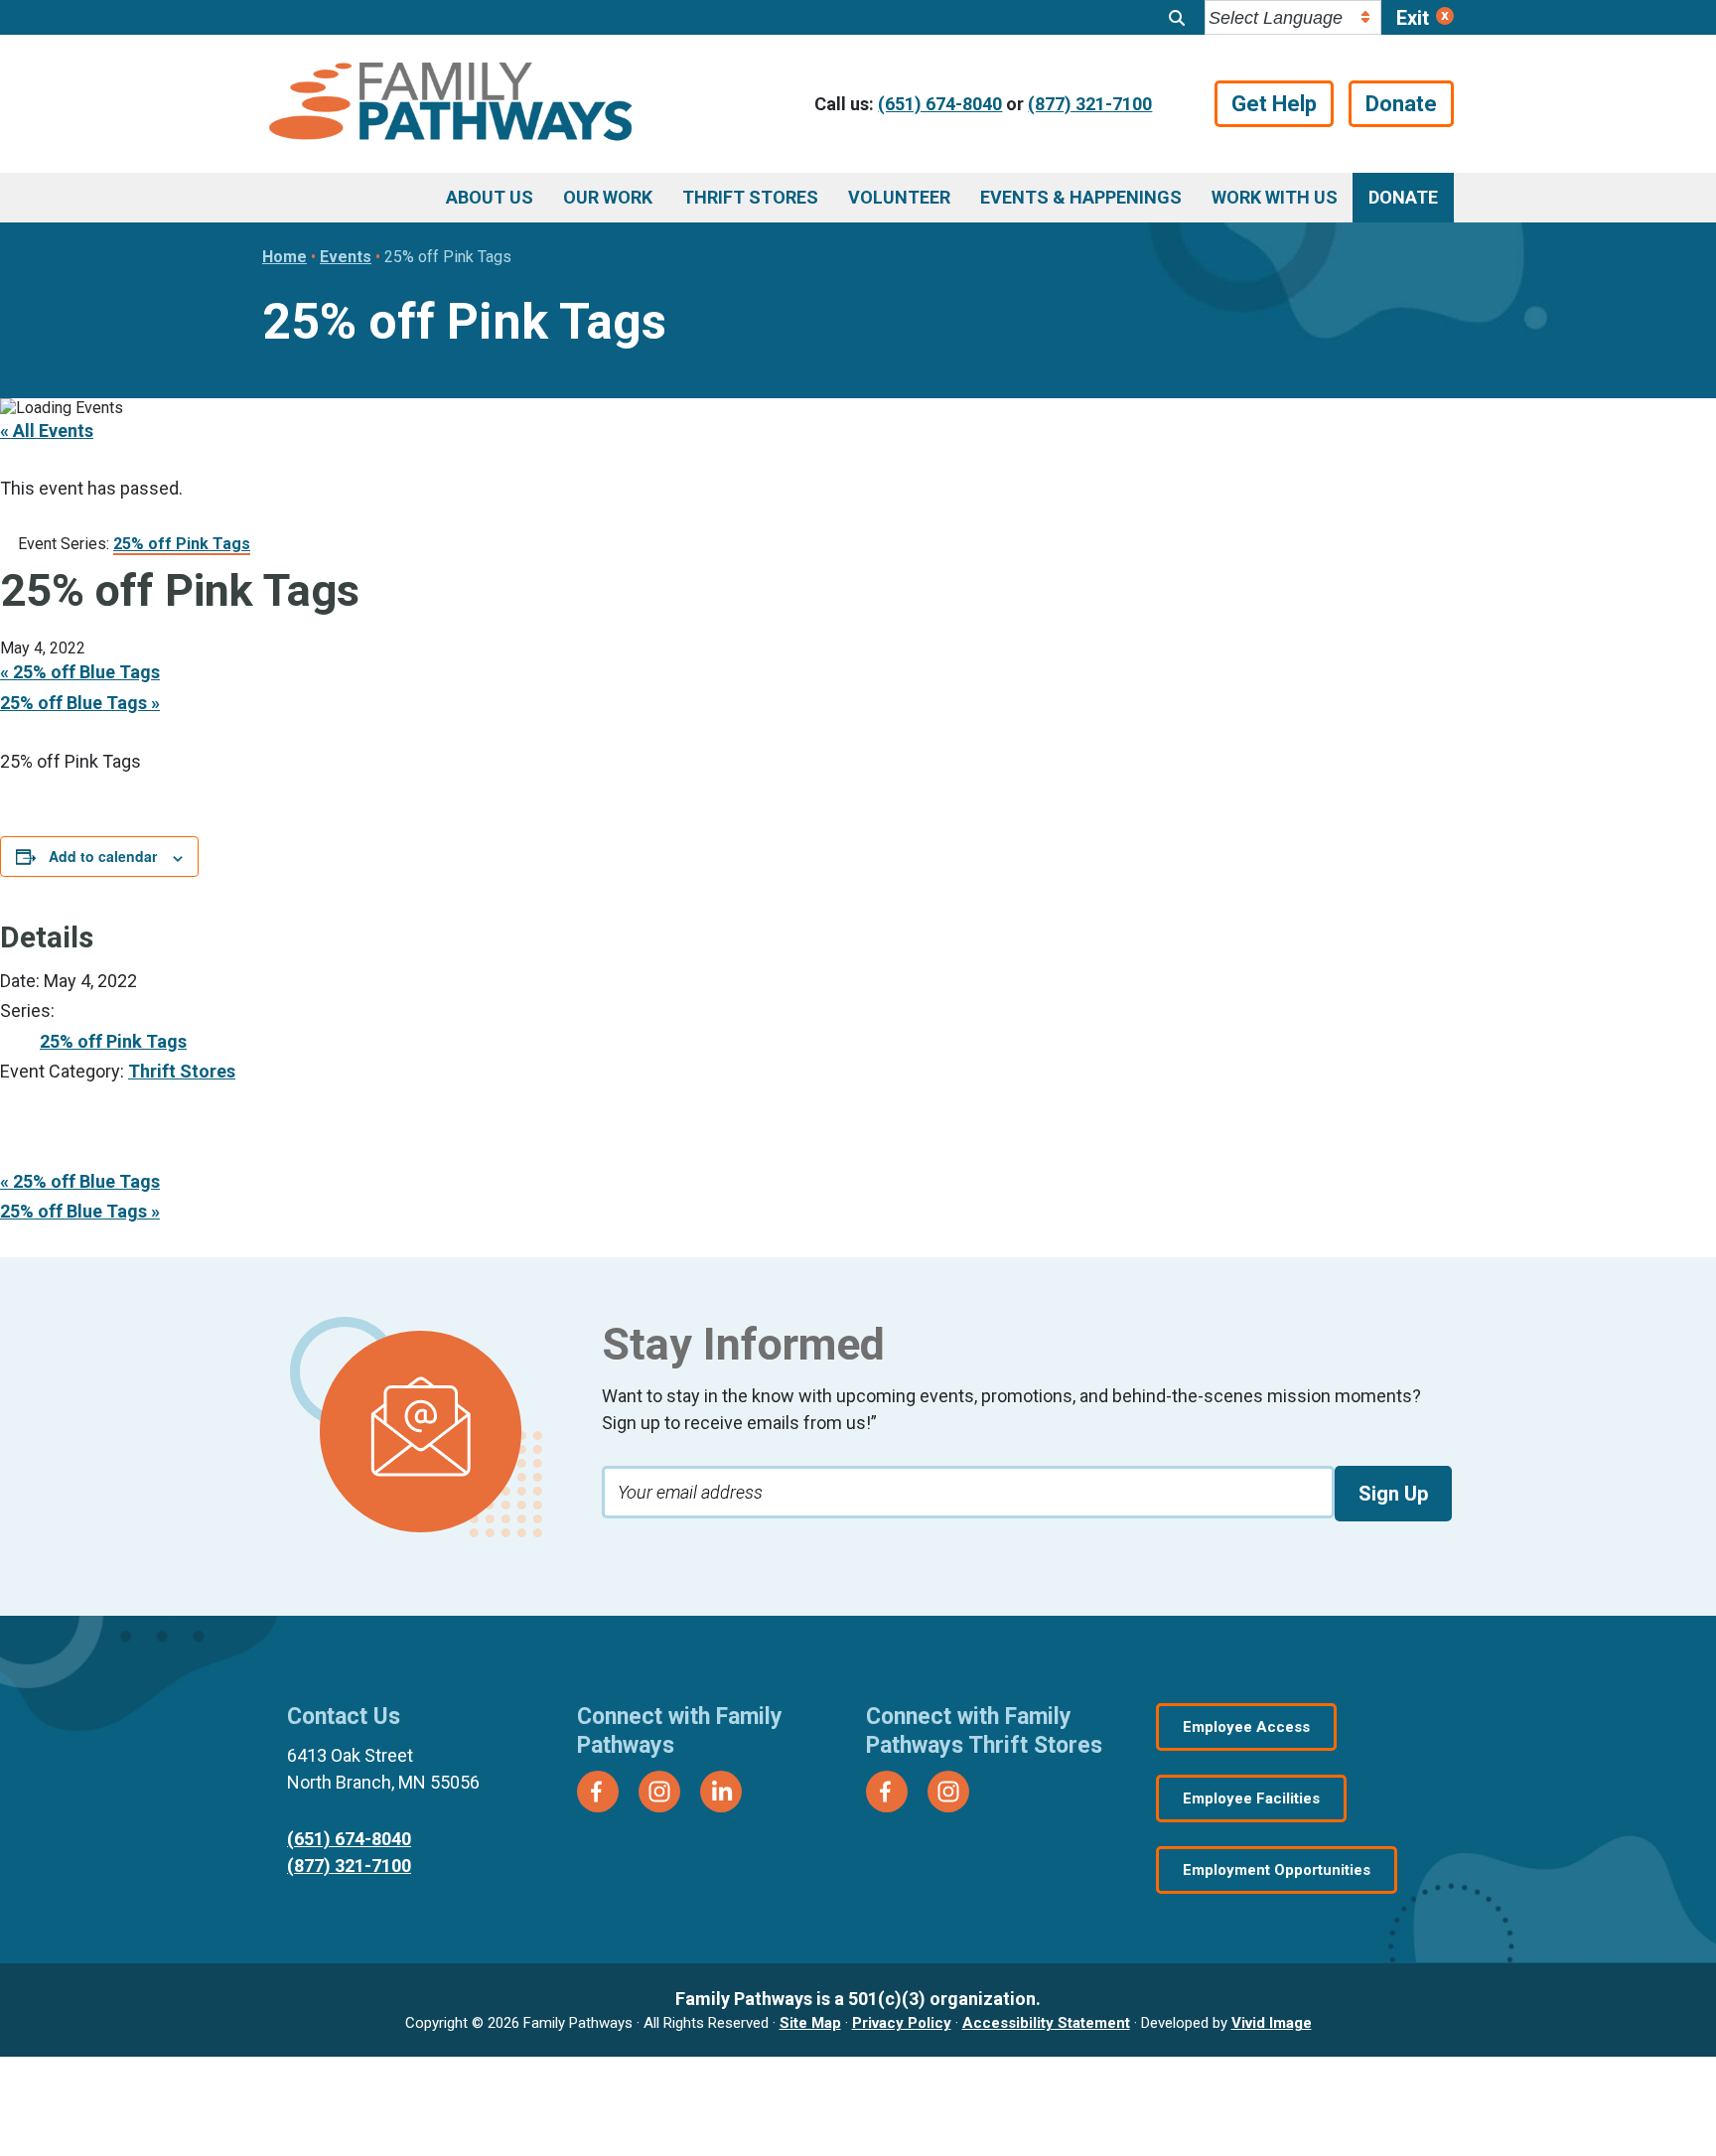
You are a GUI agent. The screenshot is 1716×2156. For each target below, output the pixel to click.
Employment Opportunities (1277, 1870)
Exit (1413, 18)
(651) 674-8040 (940, 104)
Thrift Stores (182, 1071)
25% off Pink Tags (113, 1041)
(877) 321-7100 (1090, 104)
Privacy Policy (902, 2023)
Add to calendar (103, 856)
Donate (1401, 104)
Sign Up (1393, 1494)
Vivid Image (1272, 2023)
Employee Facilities (1251, 1798)
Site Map (810, 2023)
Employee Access (1246, 1727)
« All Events (47, 431)
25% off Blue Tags (80, 672)
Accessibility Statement (1046, 2023)
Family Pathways (450, 104)
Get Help (1274, 104)
